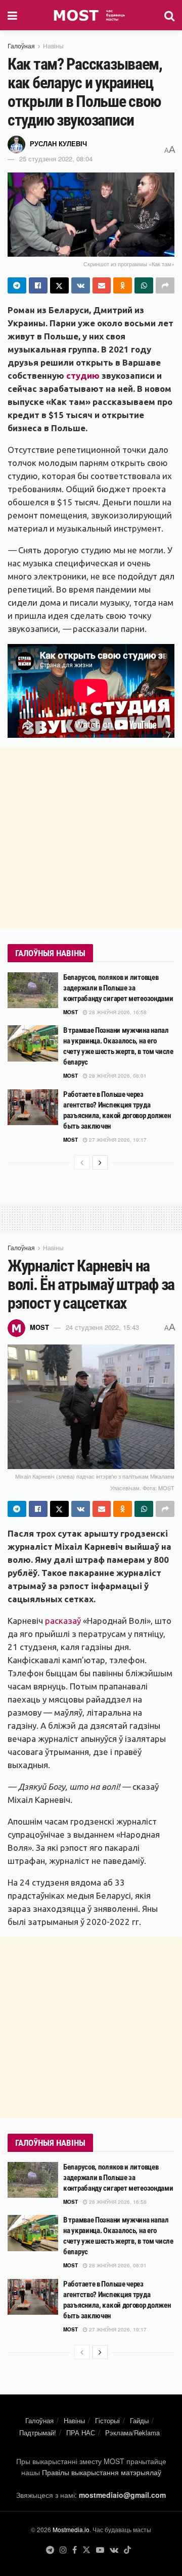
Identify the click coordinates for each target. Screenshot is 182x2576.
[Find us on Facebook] (75, 2550)
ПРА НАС (81, 2433)
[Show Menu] (12, 15)
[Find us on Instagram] (63, 2550)
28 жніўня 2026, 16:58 (117, 1012)
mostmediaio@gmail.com (122, 2495)
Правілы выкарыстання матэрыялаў (102, 2472)
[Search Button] (169, 15)
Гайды (139, 2420)
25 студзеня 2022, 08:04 (56, 159)
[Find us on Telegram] (50, 2550)
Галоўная (21, 46)
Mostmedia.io (71, 2529)
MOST (71, 1012)
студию (83, 375)
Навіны (53, 46)
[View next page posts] (100, 1162)
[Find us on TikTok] (127, 2550)
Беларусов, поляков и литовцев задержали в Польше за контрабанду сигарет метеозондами (118, 988)
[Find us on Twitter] (86, 2550)
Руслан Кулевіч (58, 143)
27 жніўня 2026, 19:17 (117, 1140)
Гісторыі (107, 2420)
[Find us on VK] (114, 2550)
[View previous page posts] (82, 1162)
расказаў (63, 1621)
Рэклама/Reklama (132, 2433)
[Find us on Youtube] (100, 2550)
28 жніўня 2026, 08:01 (117, 1076)
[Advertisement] (91, 838)
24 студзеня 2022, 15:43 (102, 1327)
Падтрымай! (38, 2433)
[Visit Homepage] (91, 15)
